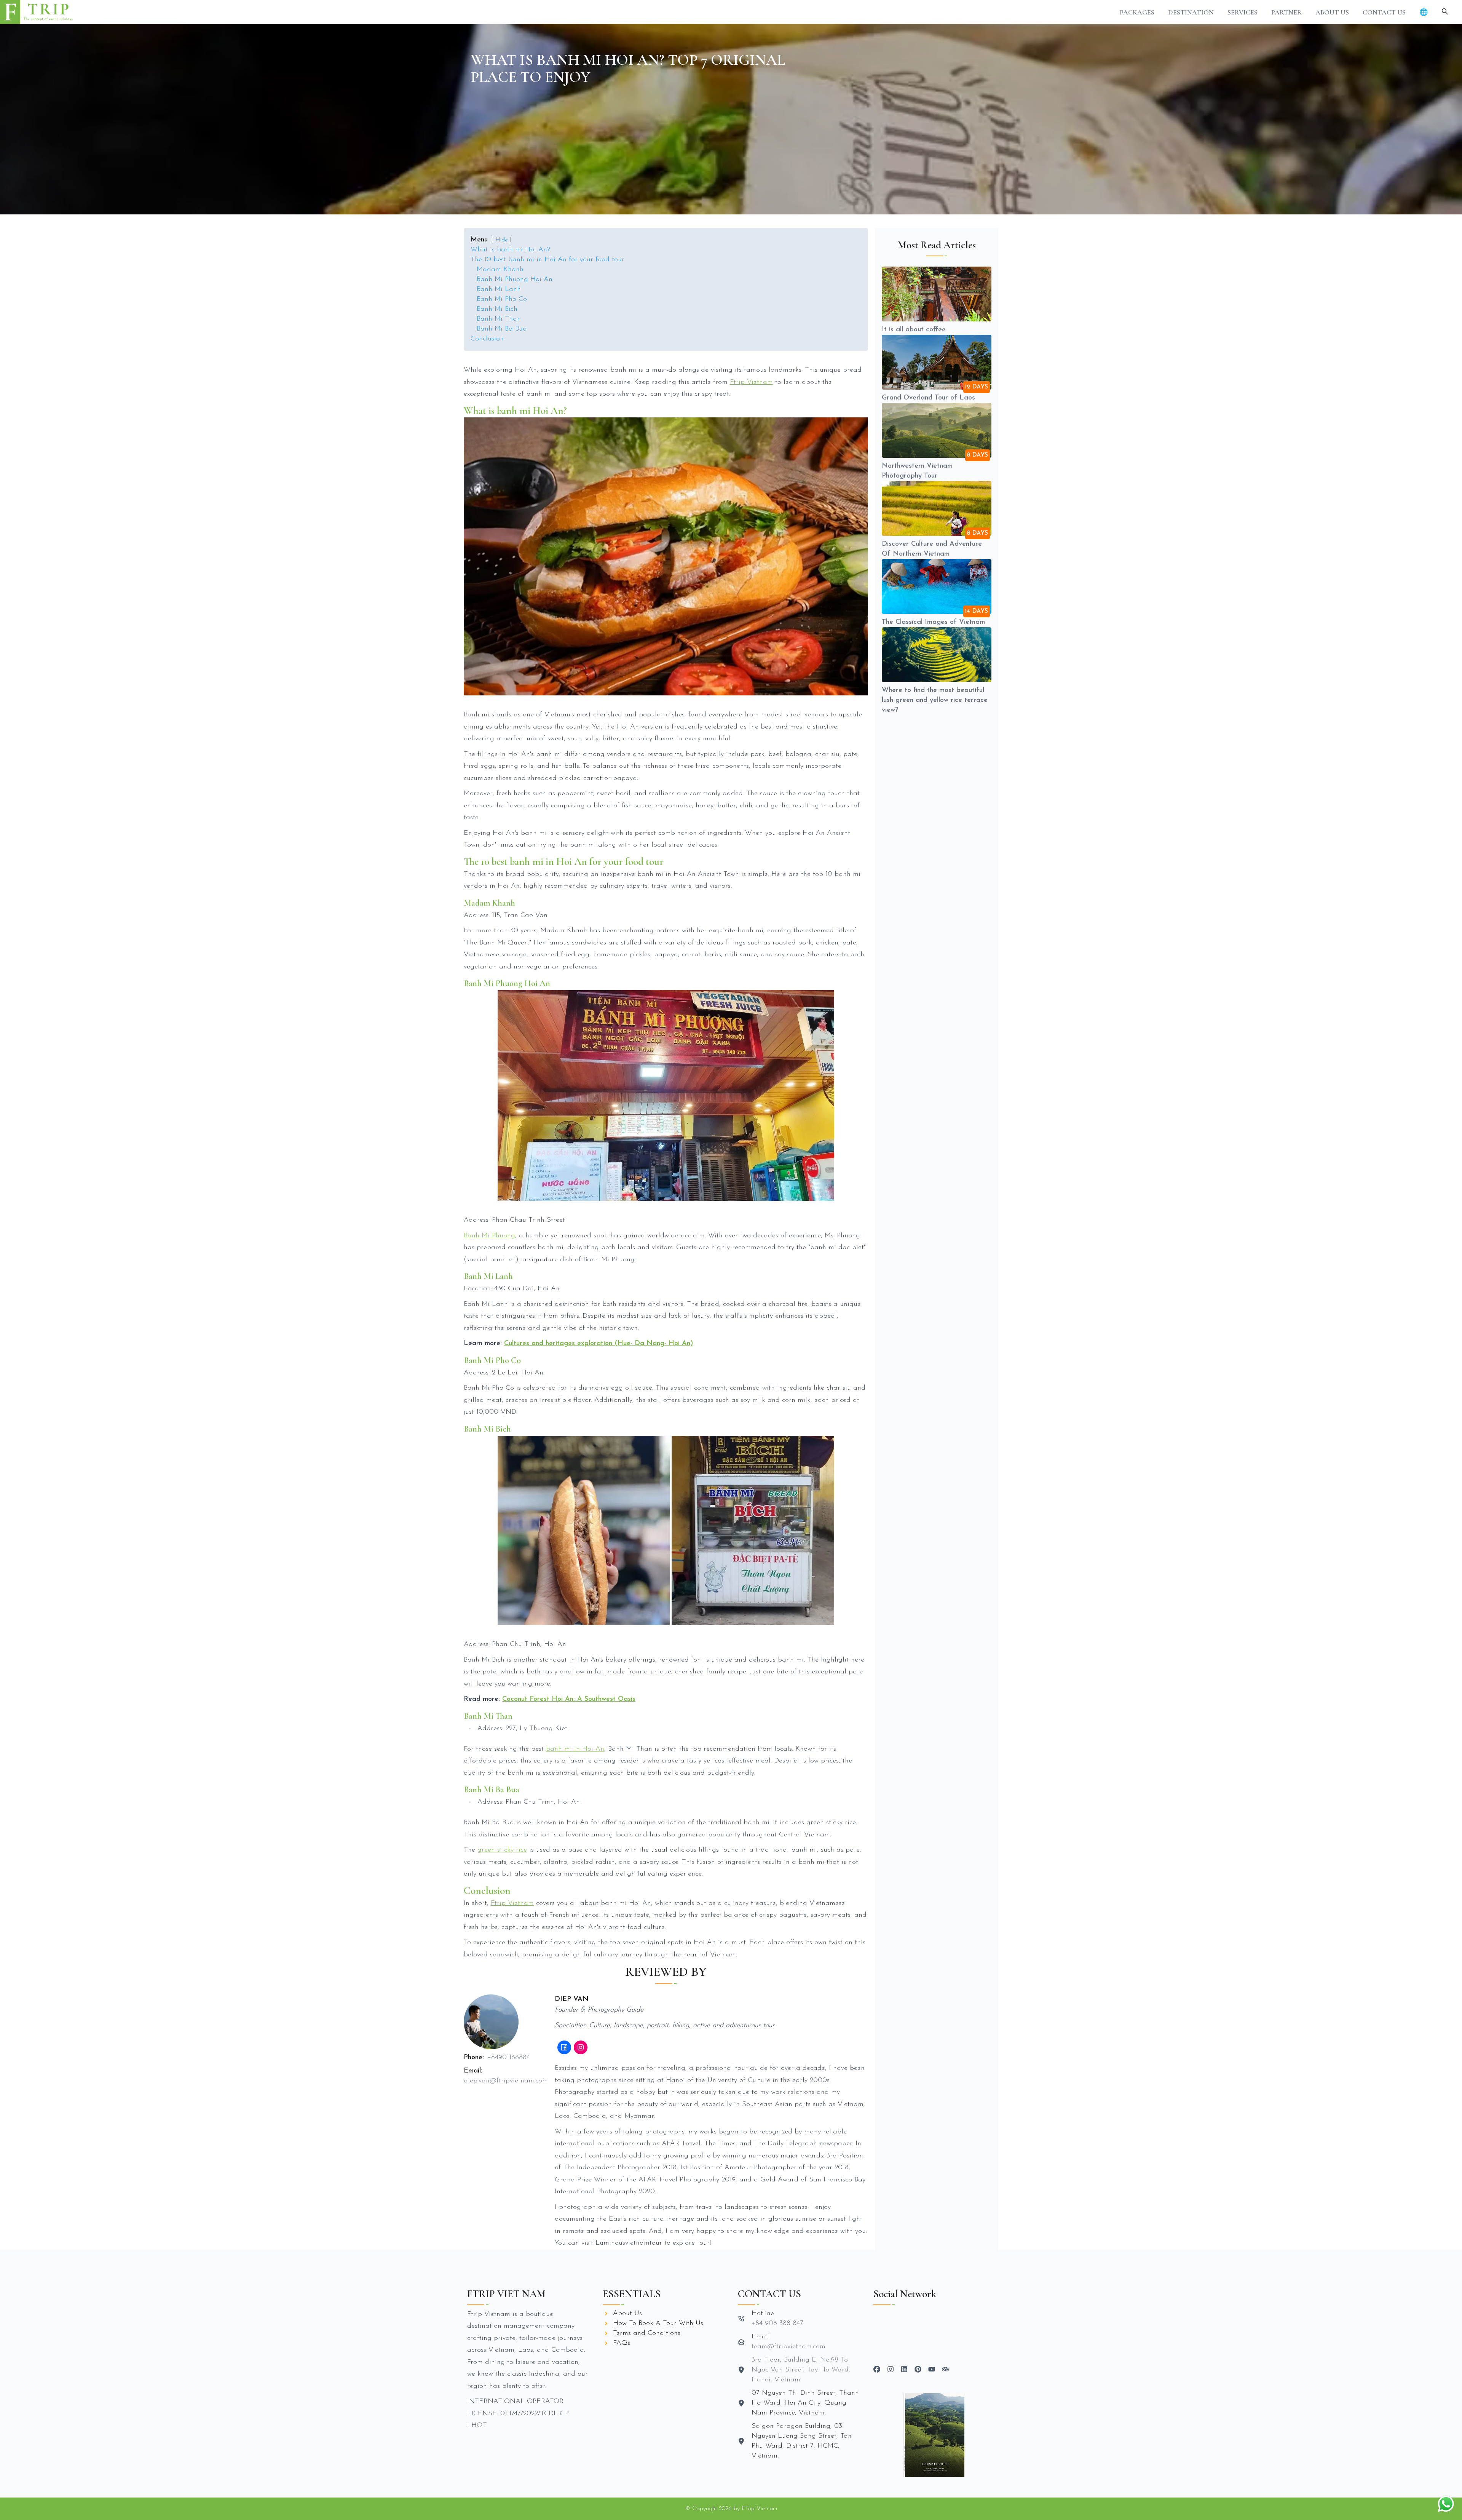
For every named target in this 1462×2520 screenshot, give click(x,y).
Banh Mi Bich (497, 309)
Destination (1191, 12)
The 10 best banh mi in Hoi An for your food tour (547, 260)
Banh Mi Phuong (489, 1236)
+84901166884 (509, 2058)
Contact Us (1384, 12)
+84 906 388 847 (777, 2323)
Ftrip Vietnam (751, 382)
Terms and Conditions (647, 2333)
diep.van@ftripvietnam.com (506, 2081)
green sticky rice (502, 1850)
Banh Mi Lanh (499, 289)
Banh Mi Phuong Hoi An (515, 280)
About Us (1332, 12)
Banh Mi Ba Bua (502, 329)
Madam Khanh (500, 270)
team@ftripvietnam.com (788, 2347)
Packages (1137, 12)
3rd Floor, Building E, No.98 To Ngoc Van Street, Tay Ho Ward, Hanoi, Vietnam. (801, 2370)
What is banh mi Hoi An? (510, 250)
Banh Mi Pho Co (502, 299)
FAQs (622, 2343)
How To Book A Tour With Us (658, 2323)
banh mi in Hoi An (575, 1749)
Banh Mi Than (499, 319)
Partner (1286, 12)
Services (1243, 12)
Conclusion (487, 339)
